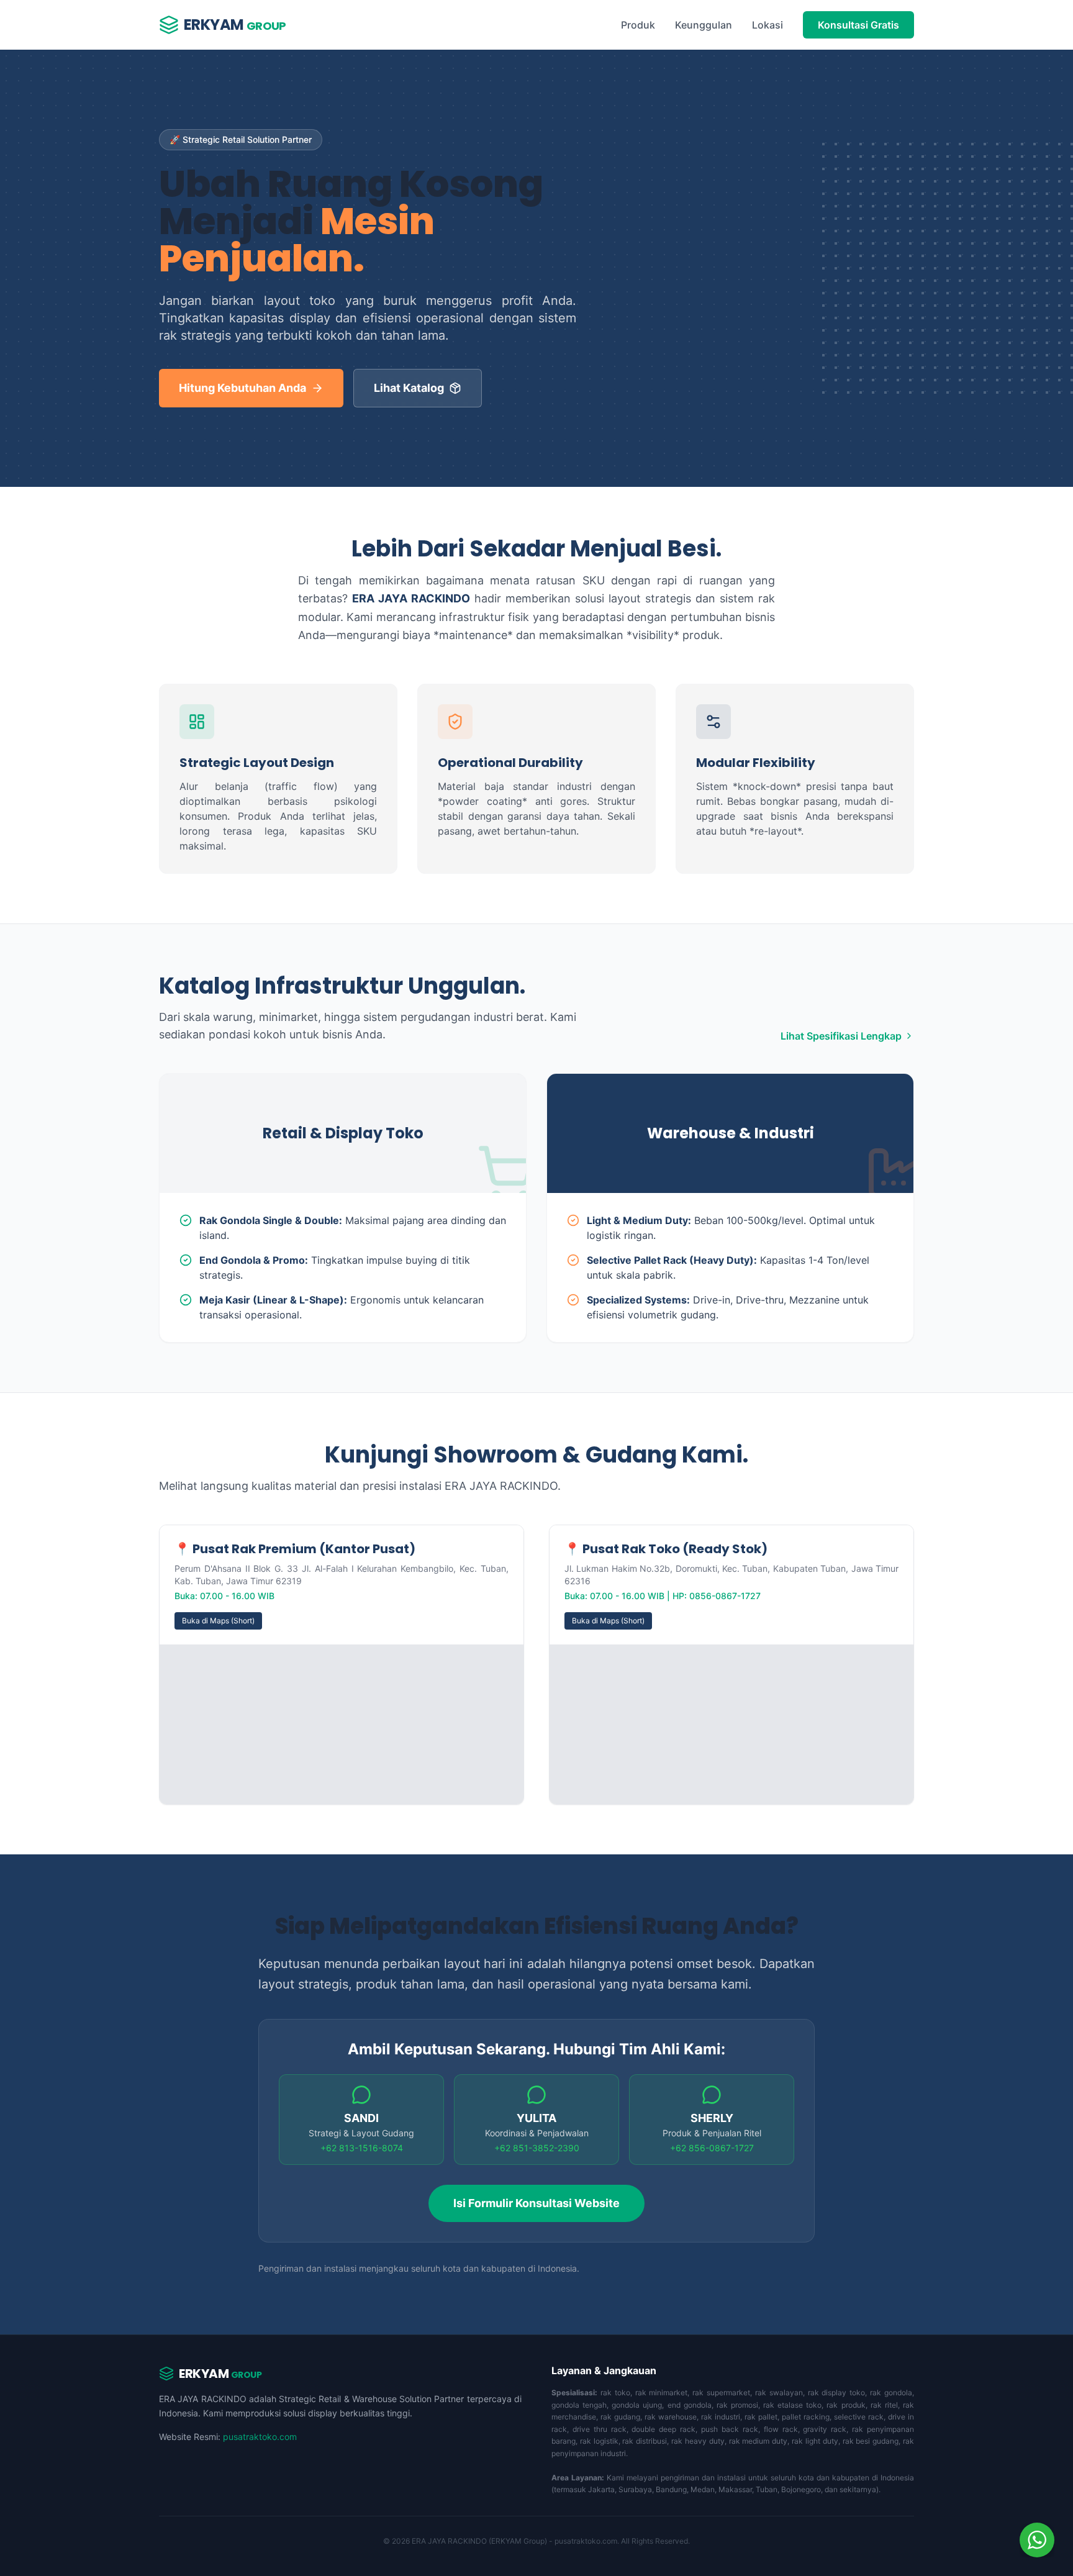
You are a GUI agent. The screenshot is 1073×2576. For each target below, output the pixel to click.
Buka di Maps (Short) (218, 1621)
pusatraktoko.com (260, 2437)
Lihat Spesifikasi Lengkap (841, 1036)
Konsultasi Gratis (858, 25)
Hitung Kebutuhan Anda (242, 388)
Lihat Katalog (409, 388)
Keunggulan (704, 25)
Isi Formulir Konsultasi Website (536, 2203)
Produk (638, 25)
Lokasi (767, 25)
